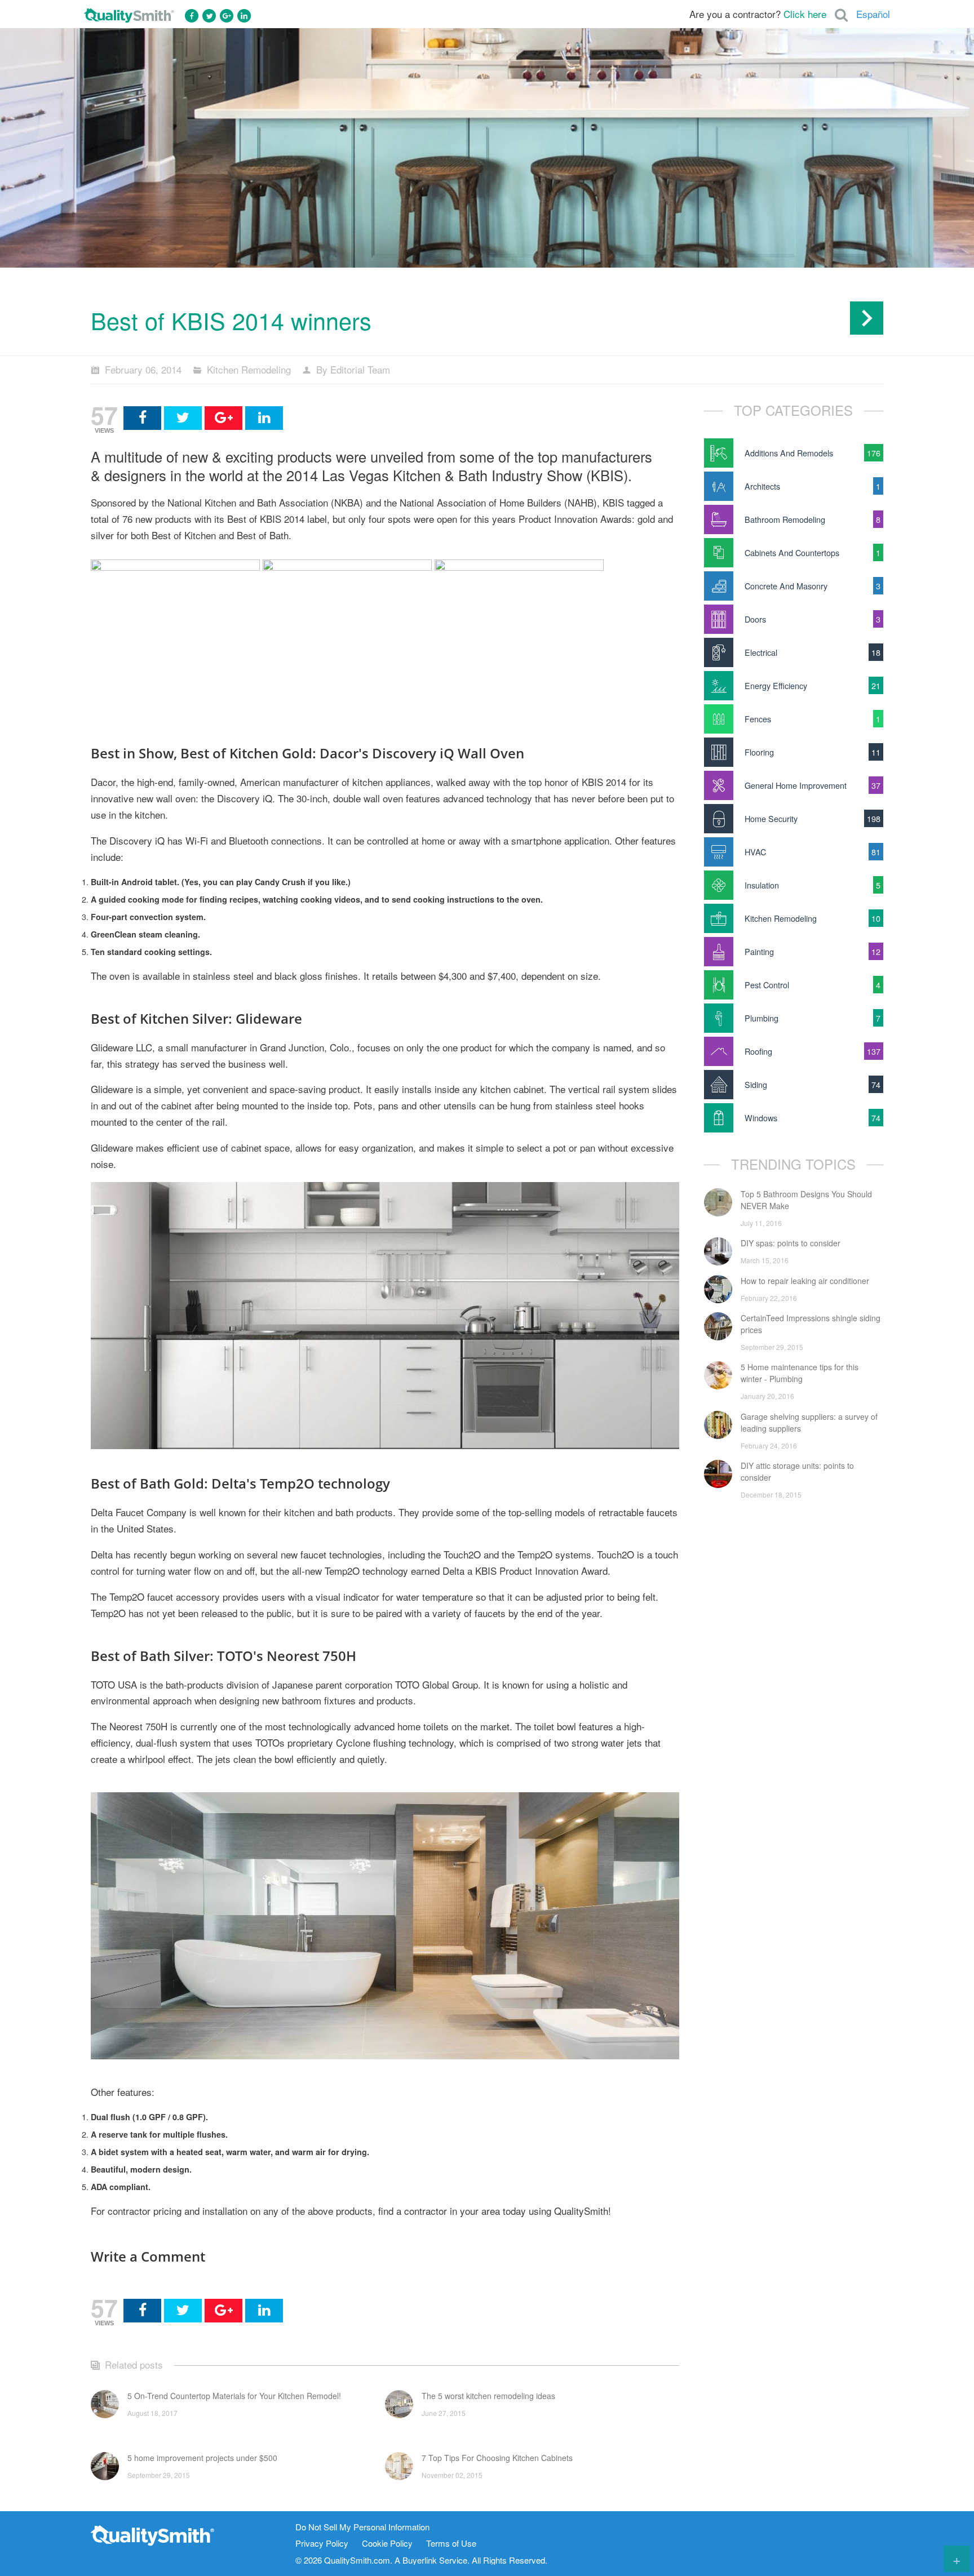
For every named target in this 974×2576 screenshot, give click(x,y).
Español (873, 14)
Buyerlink (420, 2560)
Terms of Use (451, 2544)
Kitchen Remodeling (249, 369)
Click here (805, 14)
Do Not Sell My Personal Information (362, 2527)
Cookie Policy (387, 2544)
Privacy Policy (322, 2544)
